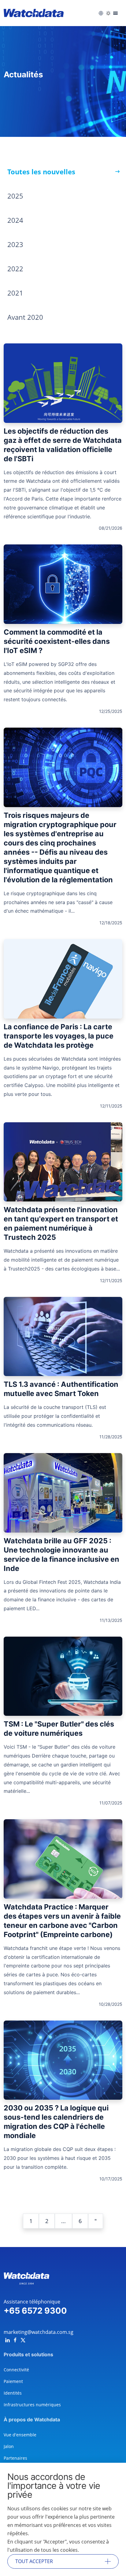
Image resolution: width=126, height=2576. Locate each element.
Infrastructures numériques (32, 2405)
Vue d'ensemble (20, 2435)
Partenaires (15, 2458)
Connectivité (16, 2370)
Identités (13, 2393)
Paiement (13, 2381)
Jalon (9, 2446)
